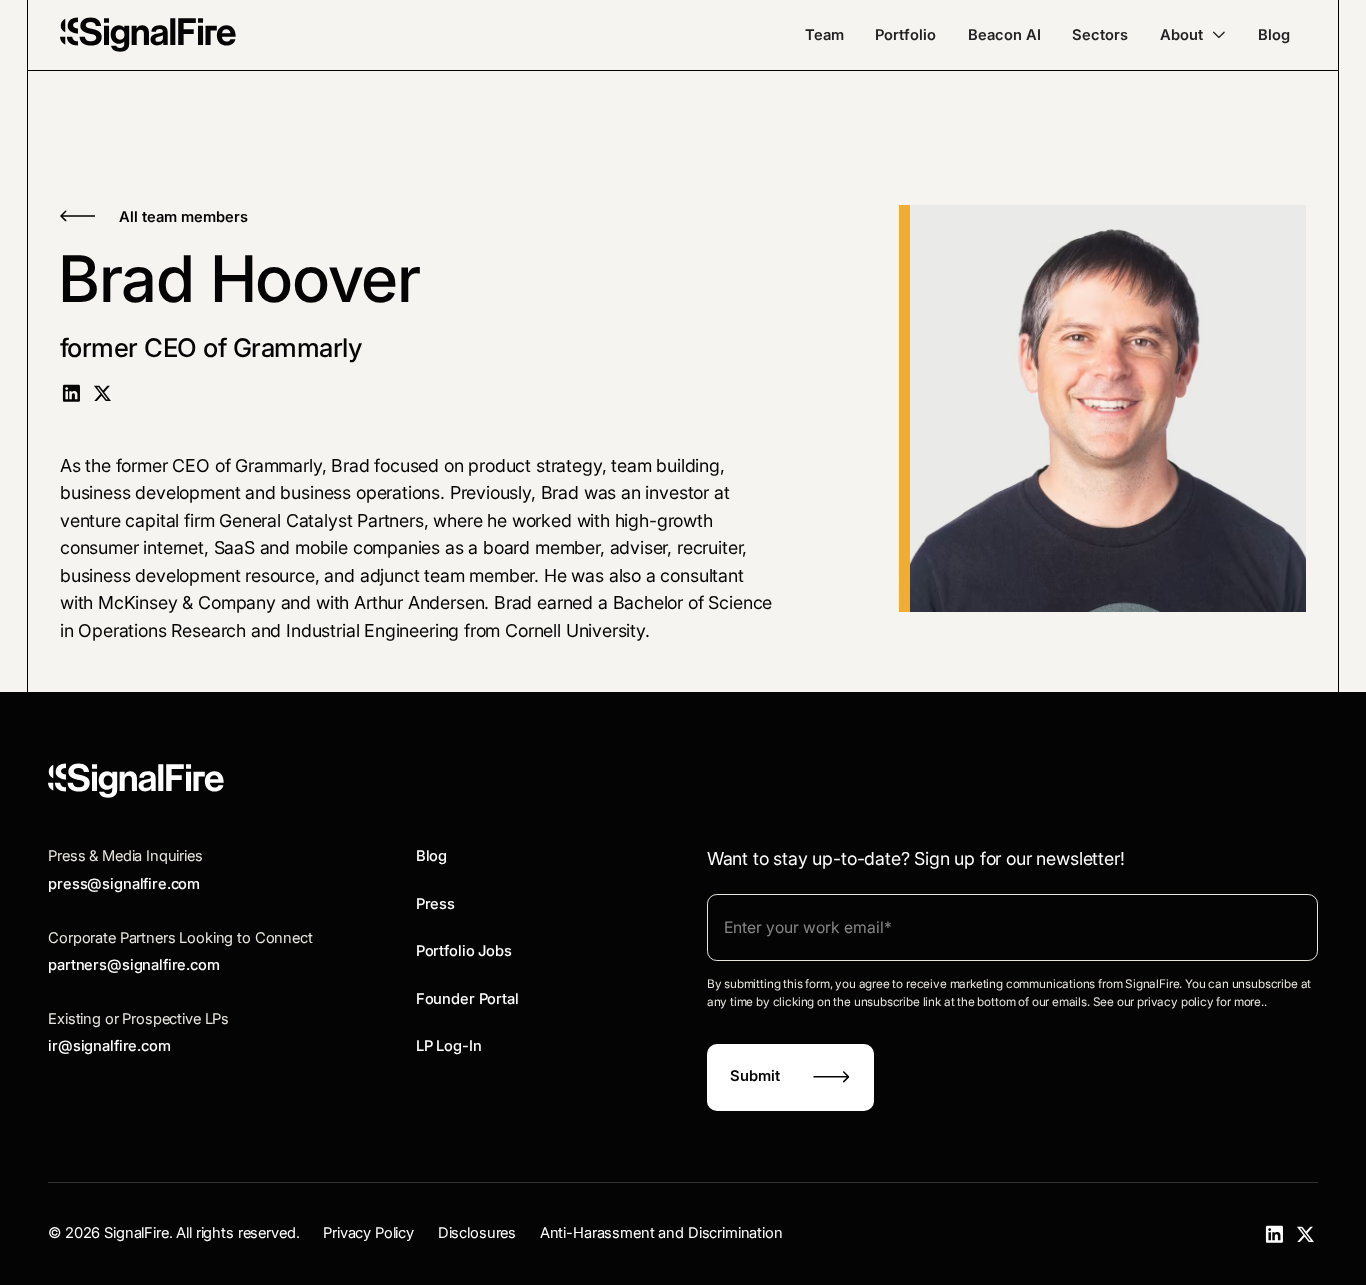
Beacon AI (1004, 35)
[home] (148, 34)
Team (824, 35)
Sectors (1100, 35)
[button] (1193, 35)
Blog (1274, 35)
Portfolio (905, 35)
